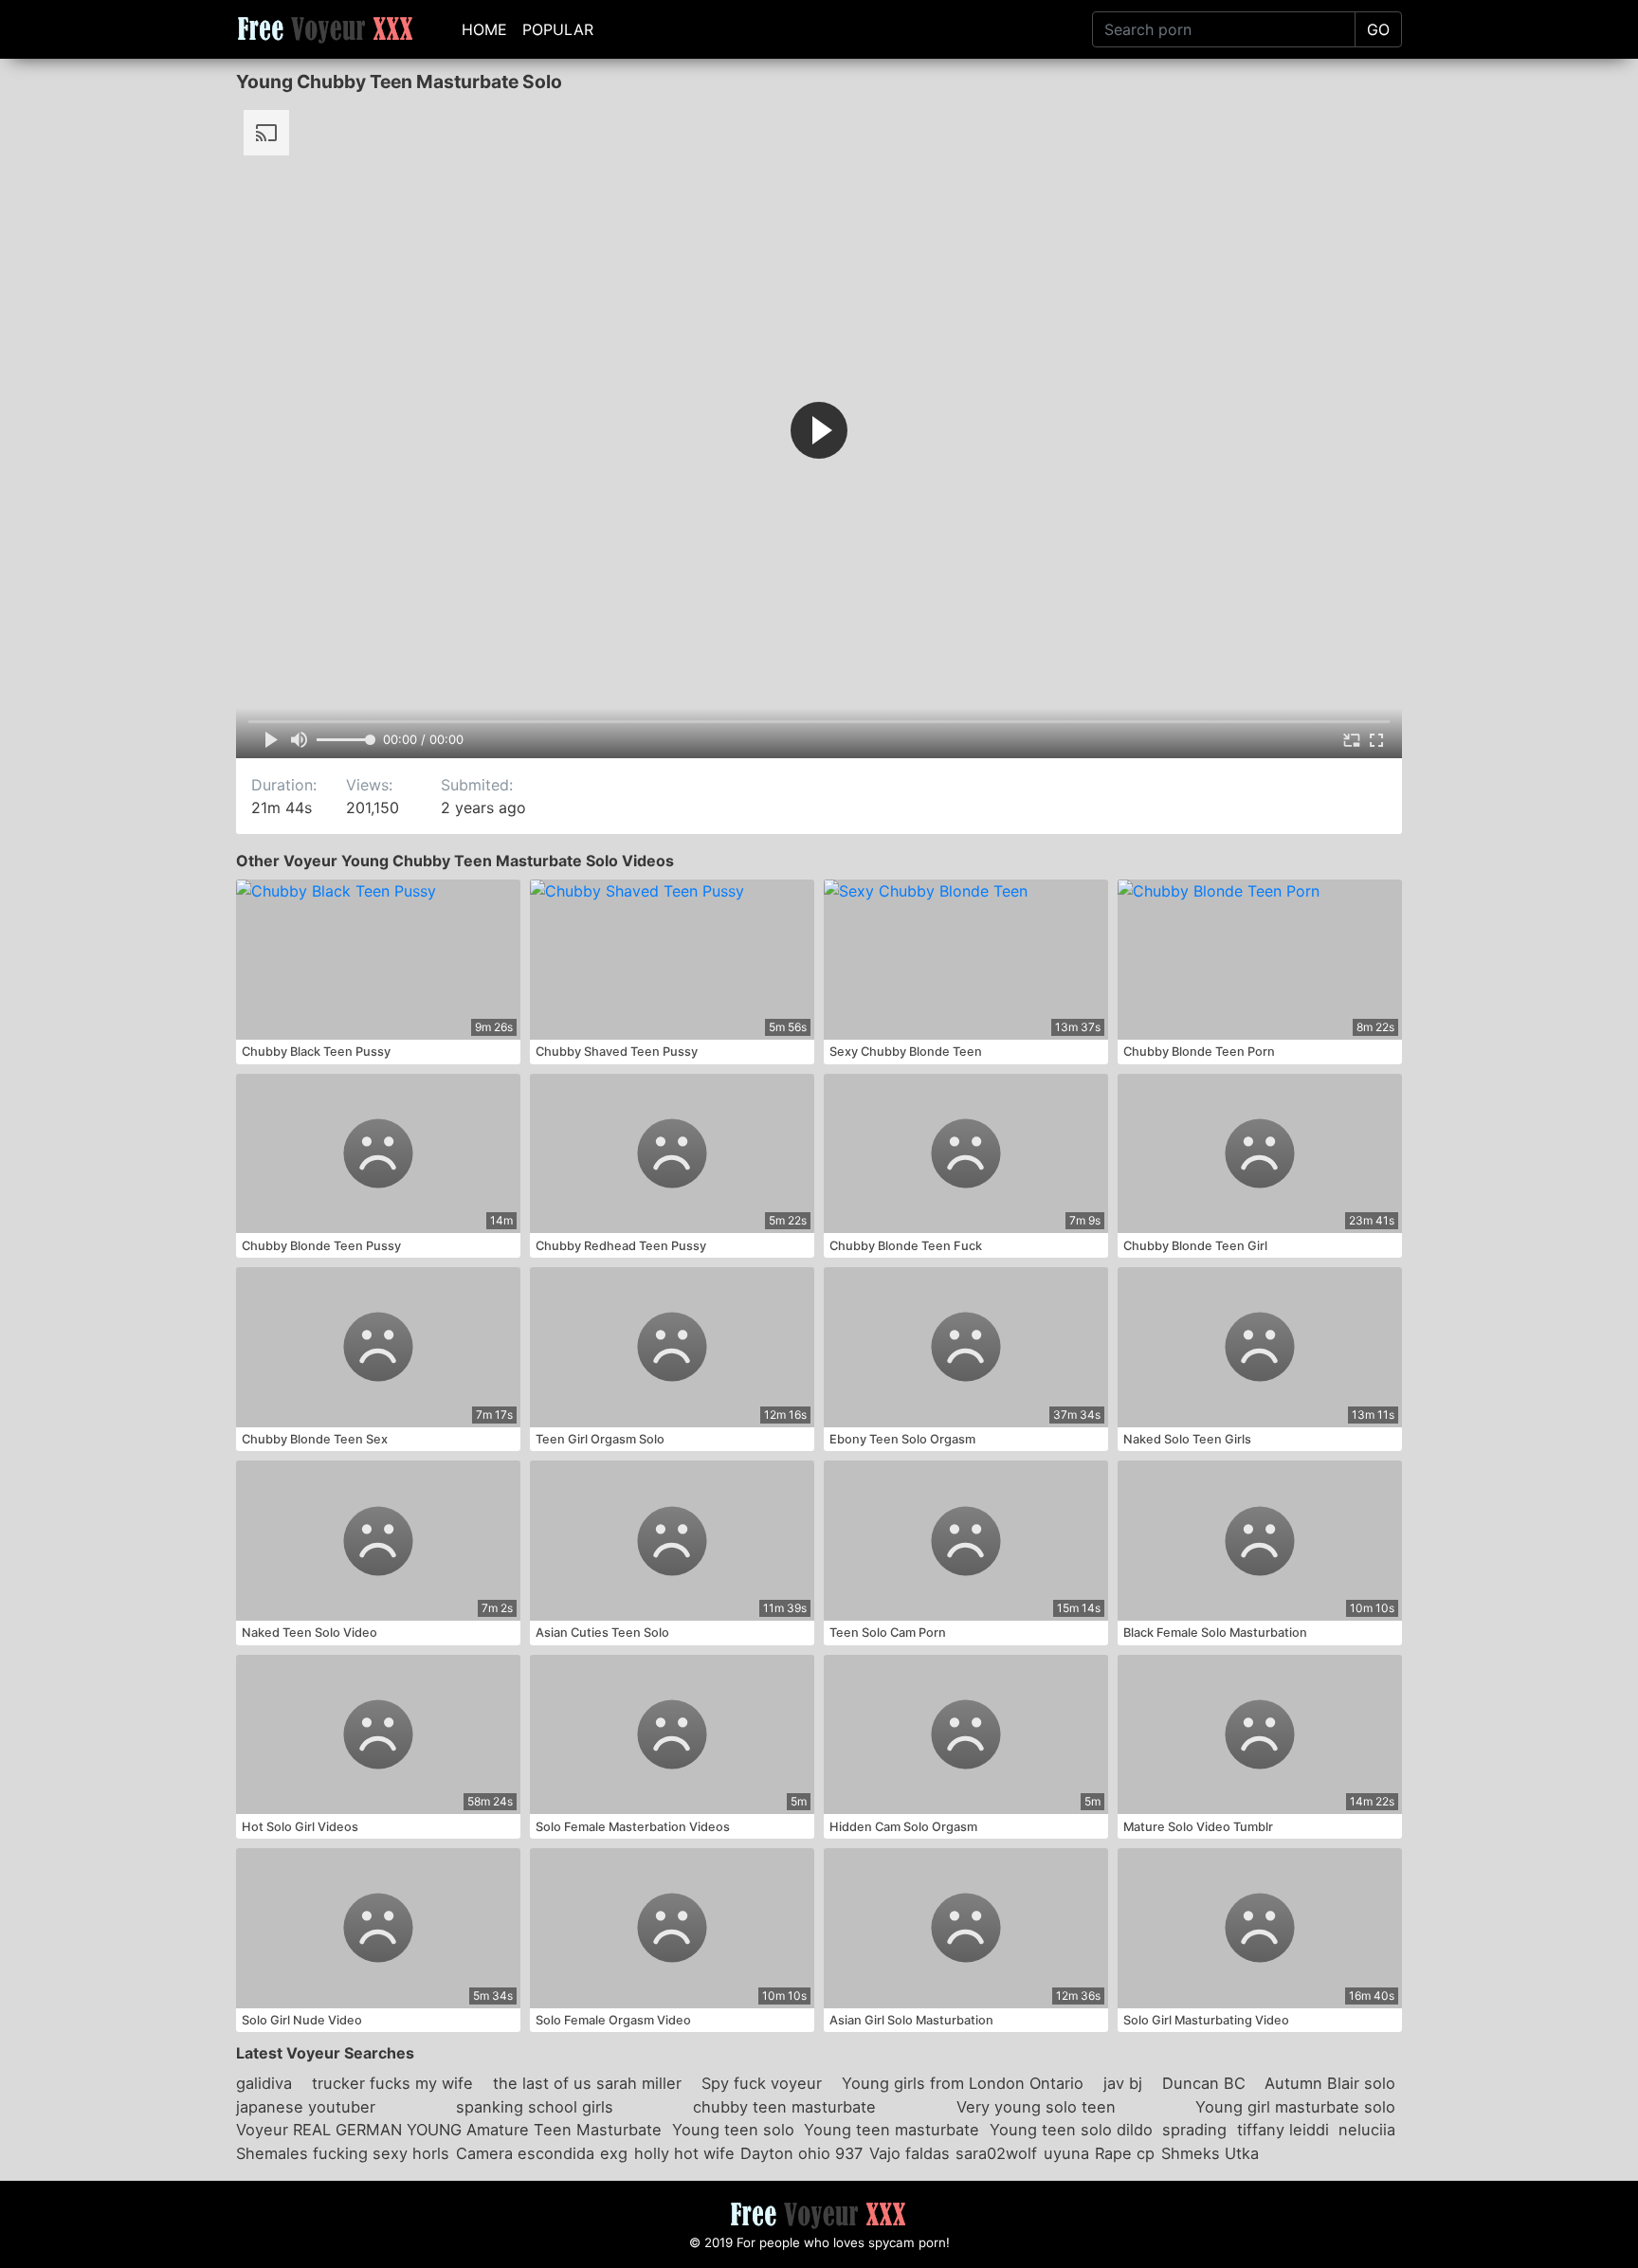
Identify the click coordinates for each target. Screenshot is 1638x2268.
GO (1378, 29)
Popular (558, 29)
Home (484, 29)
